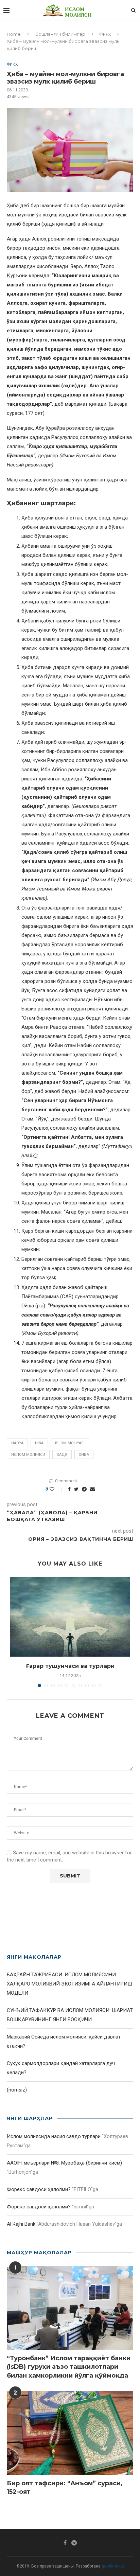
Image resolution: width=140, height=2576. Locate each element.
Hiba (39, 1443)
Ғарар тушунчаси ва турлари (70, 1666)
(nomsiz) (17, 2090)
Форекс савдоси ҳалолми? (39, 2189)
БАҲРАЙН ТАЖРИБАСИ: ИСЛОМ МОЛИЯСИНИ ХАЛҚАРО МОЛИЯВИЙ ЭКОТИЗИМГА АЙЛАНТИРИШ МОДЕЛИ (69, 1984)
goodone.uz (113, 2566)
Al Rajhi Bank (21, 2224)
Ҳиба (84, 1455)
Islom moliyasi (70, 1443)
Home (14, 34)
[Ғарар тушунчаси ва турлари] (70, 1617)
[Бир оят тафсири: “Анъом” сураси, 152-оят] (70, 2433)
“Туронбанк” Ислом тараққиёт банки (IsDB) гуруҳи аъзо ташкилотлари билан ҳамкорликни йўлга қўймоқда (69, 2367)
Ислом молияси (28, 1455)
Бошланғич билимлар (60, 34)
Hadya (17, 1443)
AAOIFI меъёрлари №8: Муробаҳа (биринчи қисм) (64, 2163)
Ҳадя (62, 1455)
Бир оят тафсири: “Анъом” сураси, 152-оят (65, 2487)
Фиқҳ (105, 34)
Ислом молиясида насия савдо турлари (54, 2136)
